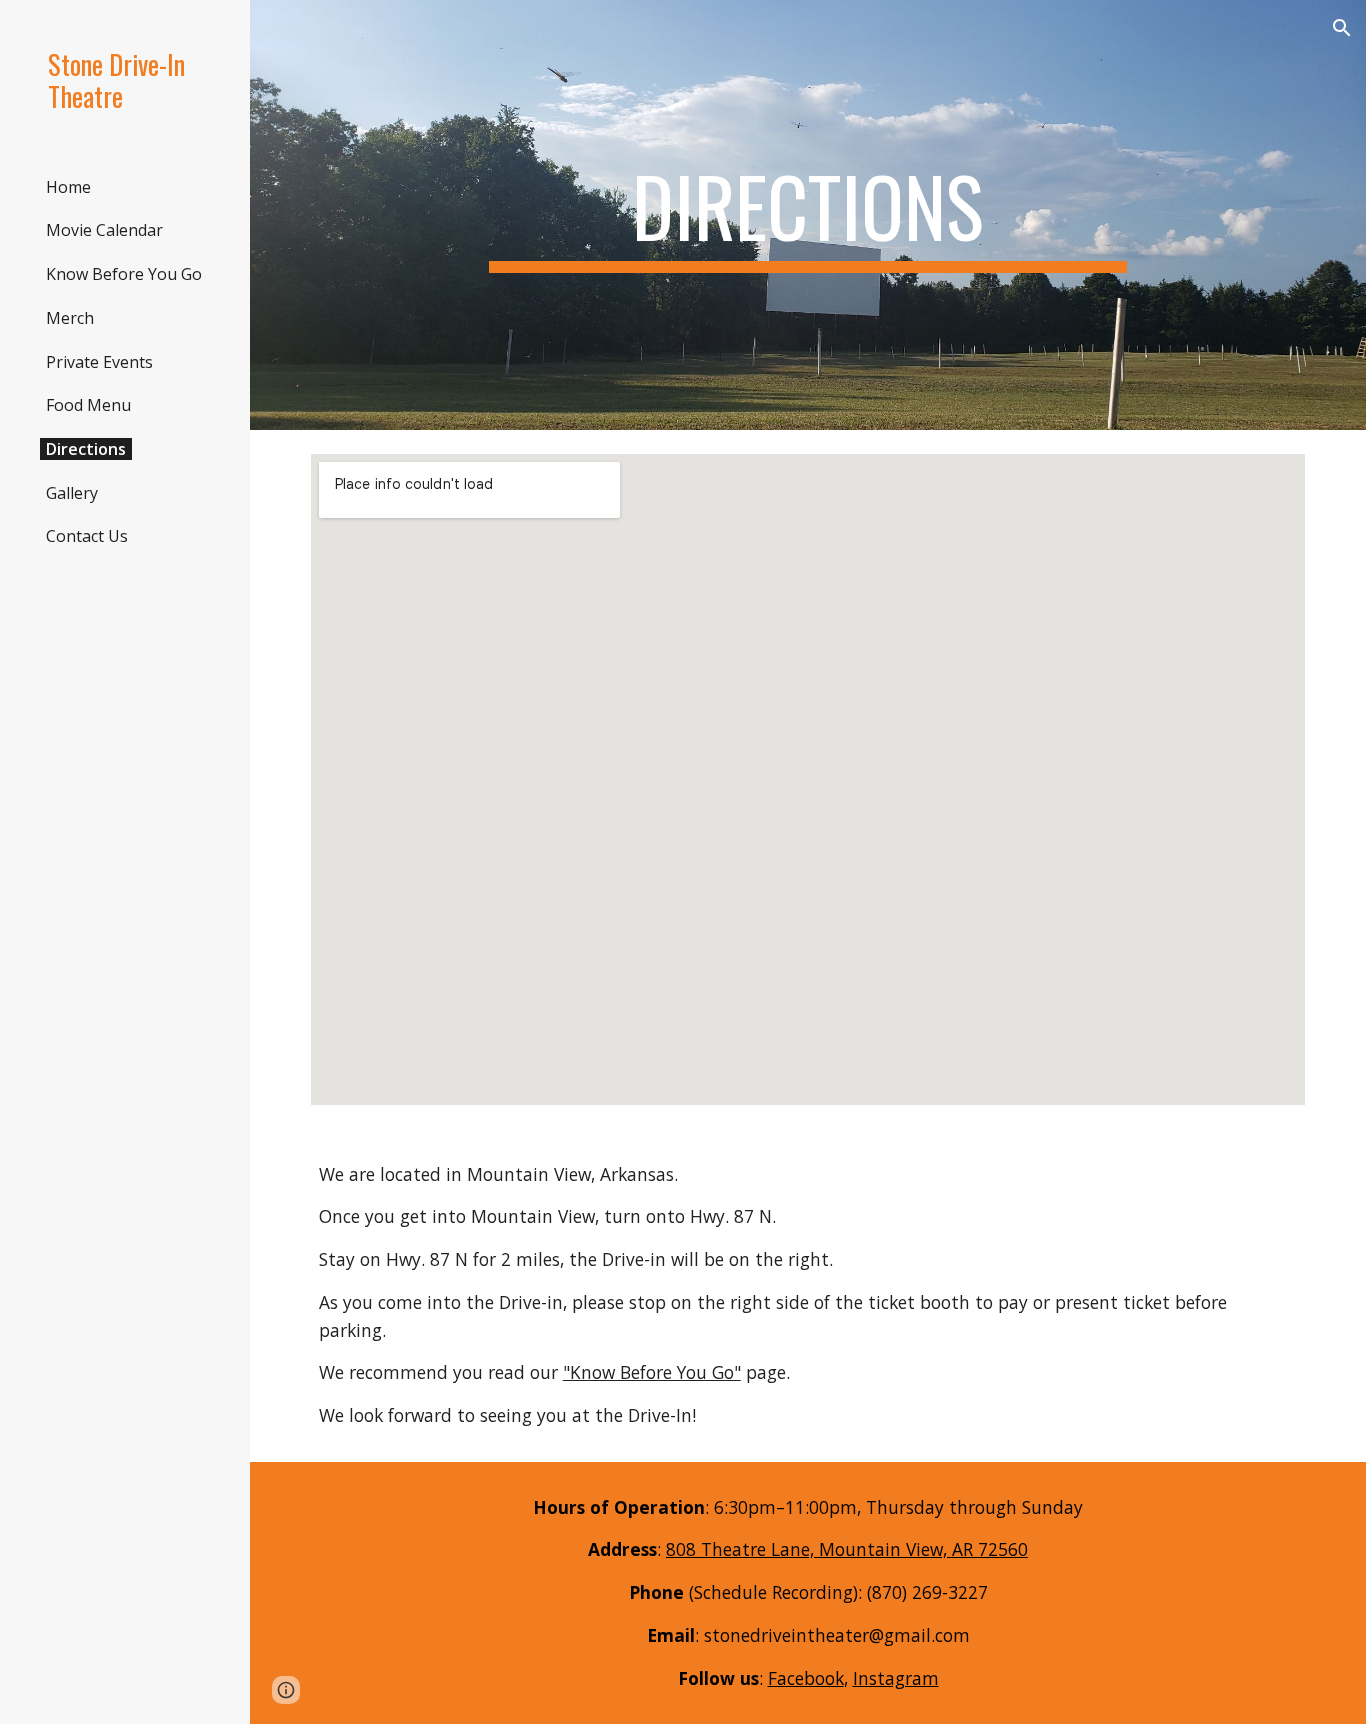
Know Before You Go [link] (124, 274)
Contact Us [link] (87, 536)
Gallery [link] (72, 493)
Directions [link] (86, 449)
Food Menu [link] (88, 405)
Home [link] (68, 187)
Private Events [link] (99, 362)
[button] (1342, 28)
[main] (808, 215)
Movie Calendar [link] (104, 230)
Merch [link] (70, 318)
